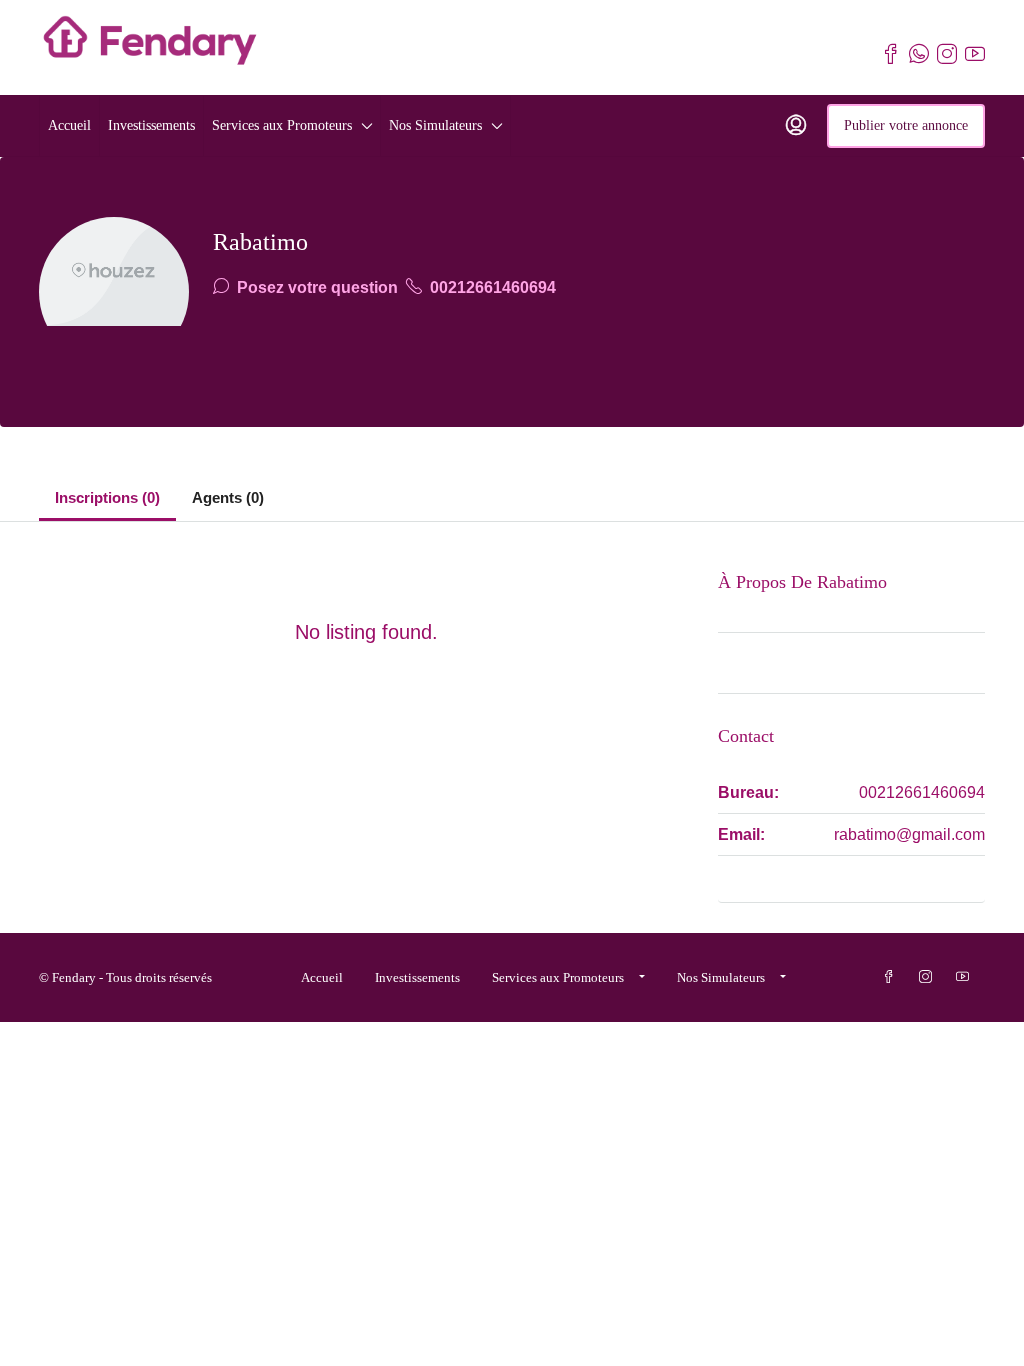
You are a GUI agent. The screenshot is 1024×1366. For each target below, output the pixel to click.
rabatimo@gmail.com (909, 834)
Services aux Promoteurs (282, 125)
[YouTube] (966, 977)
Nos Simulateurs (435, 125)
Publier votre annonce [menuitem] (906, 125)
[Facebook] (892, 977)
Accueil (69, 125)
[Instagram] (929, 977)
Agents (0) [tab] (228, 497)
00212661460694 (491, 287)
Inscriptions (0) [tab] (107, 497)
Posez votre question (315, 287)
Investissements (151, 125)
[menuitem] (796, 126)
